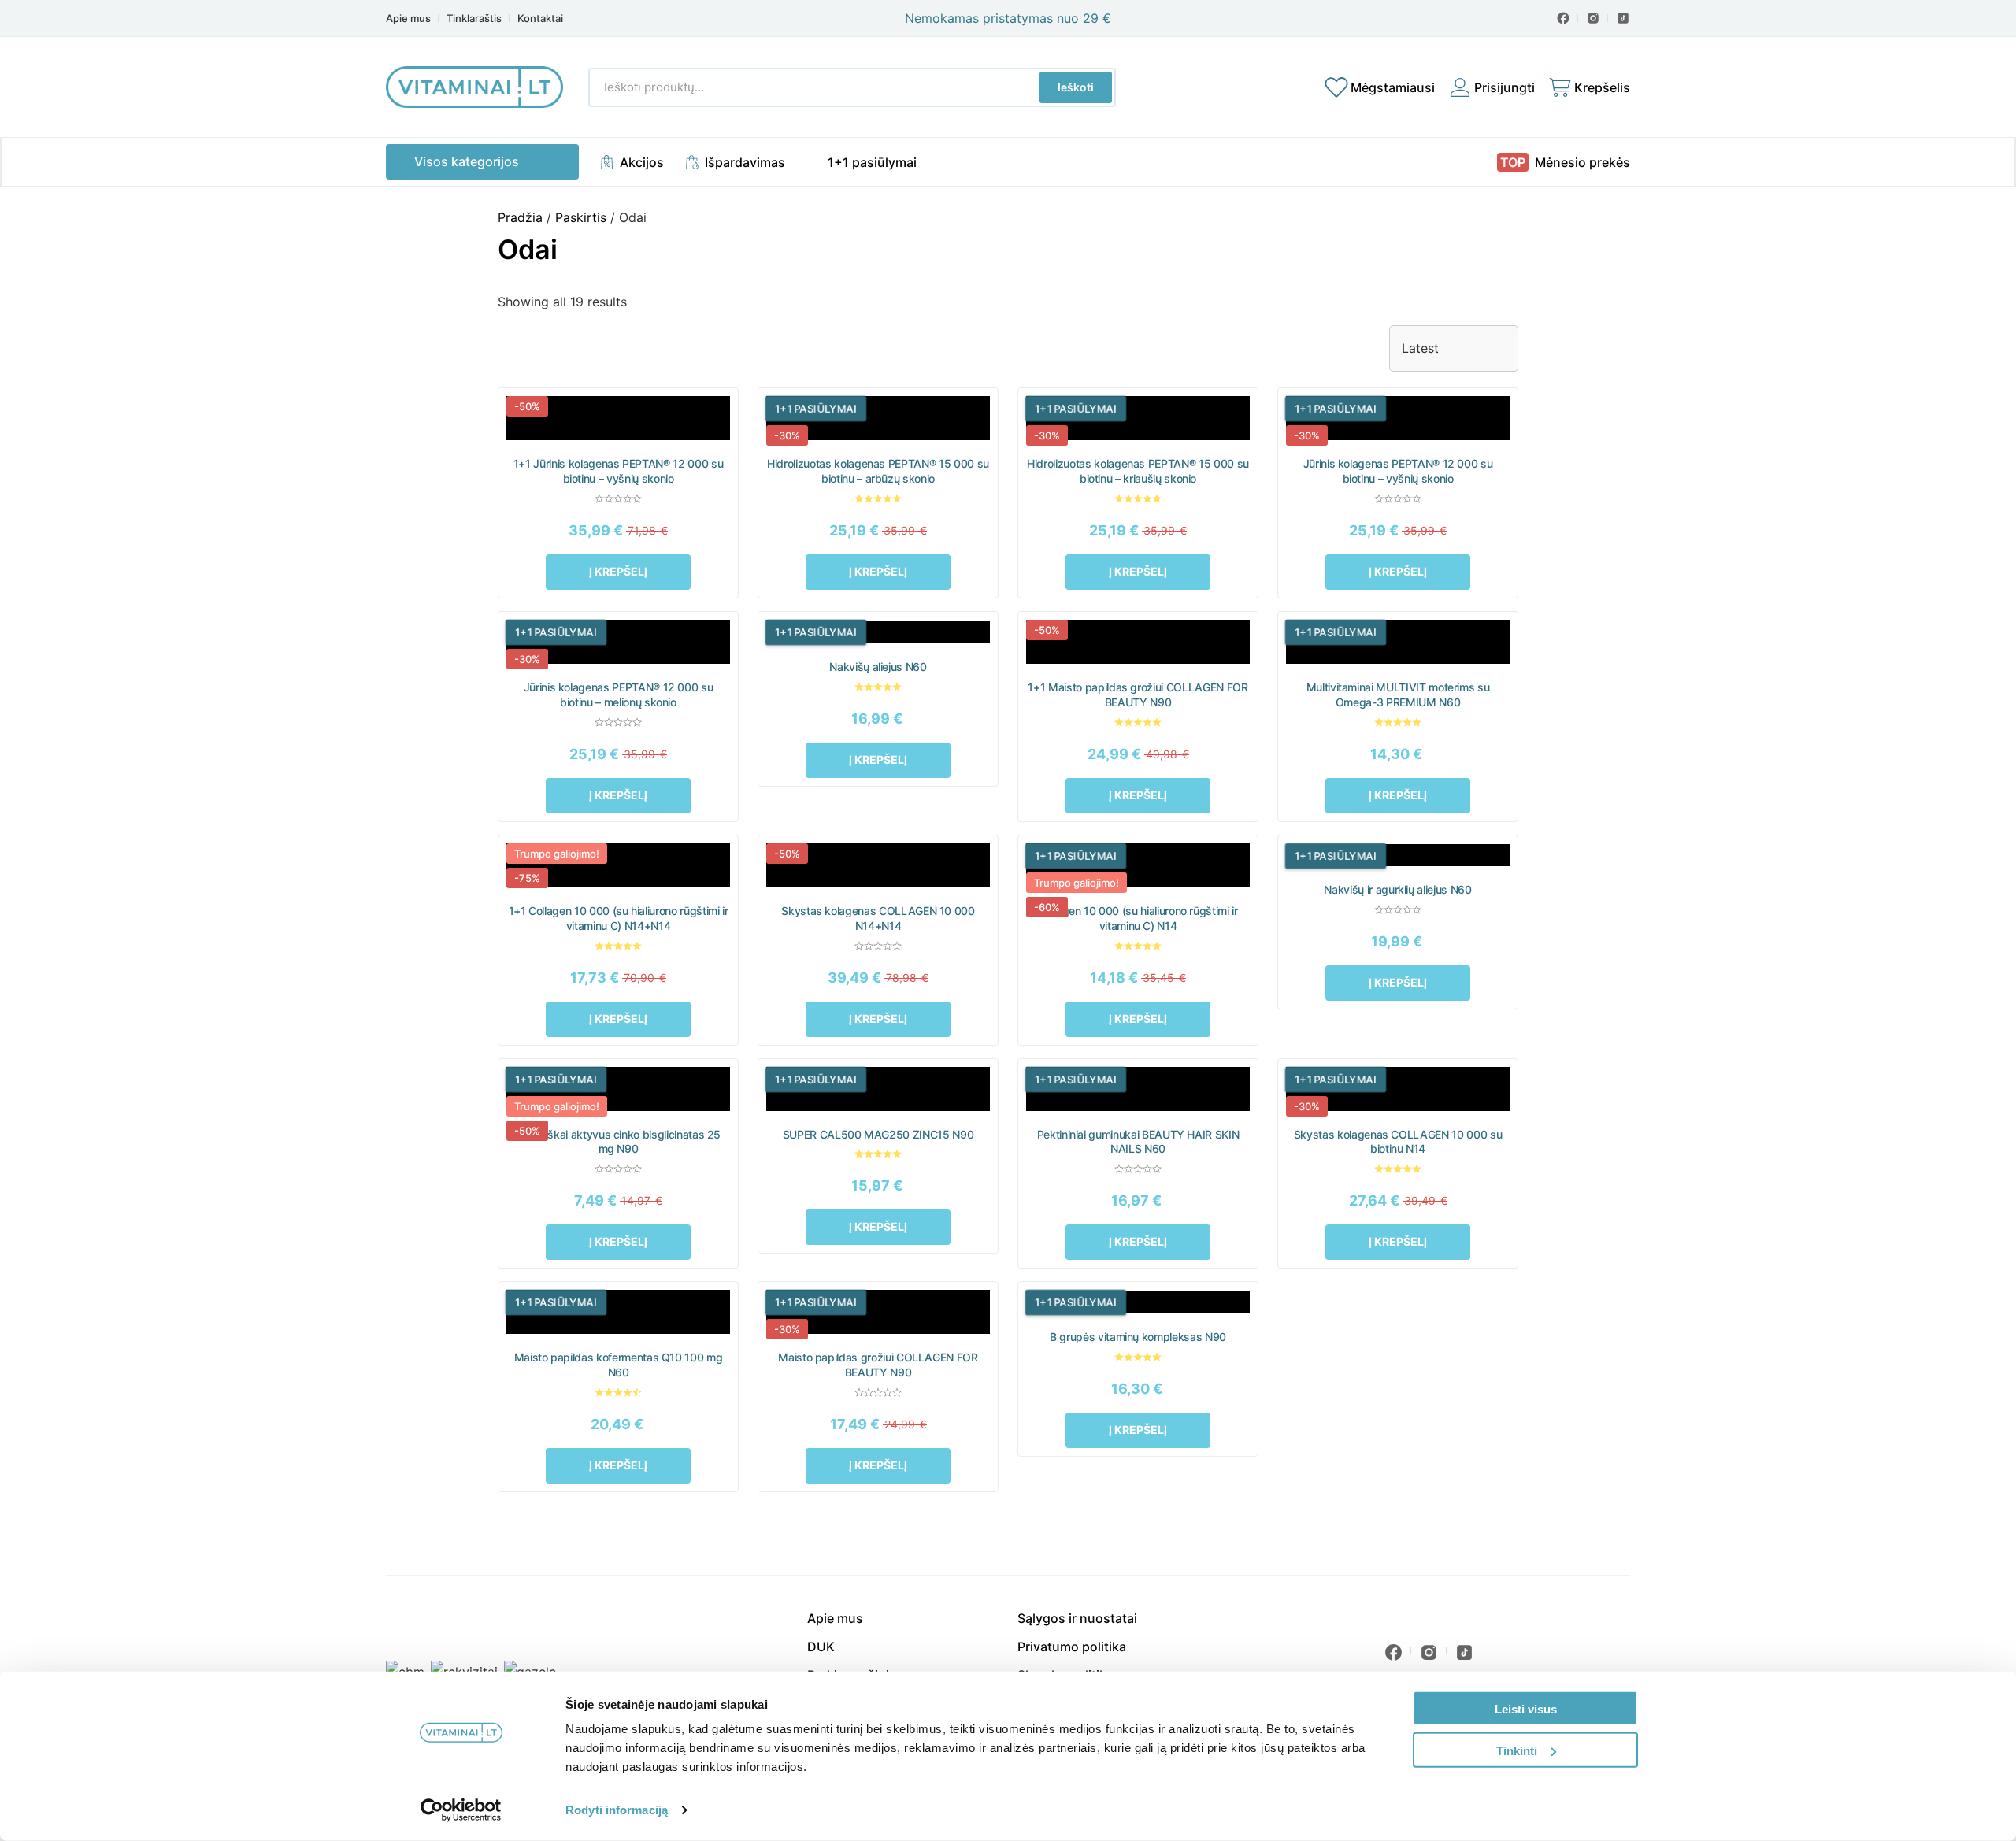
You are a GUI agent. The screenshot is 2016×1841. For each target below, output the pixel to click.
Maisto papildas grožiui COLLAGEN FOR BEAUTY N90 (878, 1365)
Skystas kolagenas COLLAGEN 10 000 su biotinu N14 (1398, 1142)
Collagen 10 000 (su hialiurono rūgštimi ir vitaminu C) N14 (1138, 918)
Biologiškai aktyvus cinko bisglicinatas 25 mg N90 (618, 1142)
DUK (821, 1647)
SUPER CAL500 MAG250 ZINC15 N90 (878, 1134)
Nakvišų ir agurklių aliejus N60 (1397, 889)
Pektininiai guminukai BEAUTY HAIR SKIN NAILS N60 (1138, 1142)
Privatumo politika (1072, 1647)
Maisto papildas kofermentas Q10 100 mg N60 (619, 1365)
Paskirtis (581, 217)
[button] (619, 572)
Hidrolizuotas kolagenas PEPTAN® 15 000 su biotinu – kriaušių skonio (1138, 471)
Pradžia (520, 217)
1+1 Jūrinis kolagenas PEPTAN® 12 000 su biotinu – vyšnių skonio (618, 471)
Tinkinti (1517, 1750)
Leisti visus (1526, 1709)
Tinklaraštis (474, 19)
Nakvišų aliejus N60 (878, 667)
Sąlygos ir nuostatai (1077, 1618)
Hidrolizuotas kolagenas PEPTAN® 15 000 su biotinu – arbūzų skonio (878, 471)
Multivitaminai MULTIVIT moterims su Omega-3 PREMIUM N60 (1398, 695)
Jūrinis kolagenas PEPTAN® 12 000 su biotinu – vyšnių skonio (1398, 471)
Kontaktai (540, 19)
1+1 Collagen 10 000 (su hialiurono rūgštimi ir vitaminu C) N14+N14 (619, 918)
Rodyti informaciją (617, 1810)
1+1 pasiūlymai (872, 162)
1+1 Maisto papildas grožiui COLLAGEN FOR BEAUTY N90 (1138, 695)
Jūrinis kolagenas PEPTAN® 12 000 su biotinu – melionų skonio (619, 695)
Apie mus (408, 19)
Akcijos (642, 162)
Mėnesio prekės (1582, 162)
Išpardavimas (745, 162)
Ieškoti (1076, 87)
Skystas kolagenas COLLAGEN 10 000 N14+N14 (878, 918)
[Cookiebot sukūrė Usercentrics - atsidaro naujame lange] (461, 1810)
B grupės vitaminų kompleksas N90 (1138, 1337)
